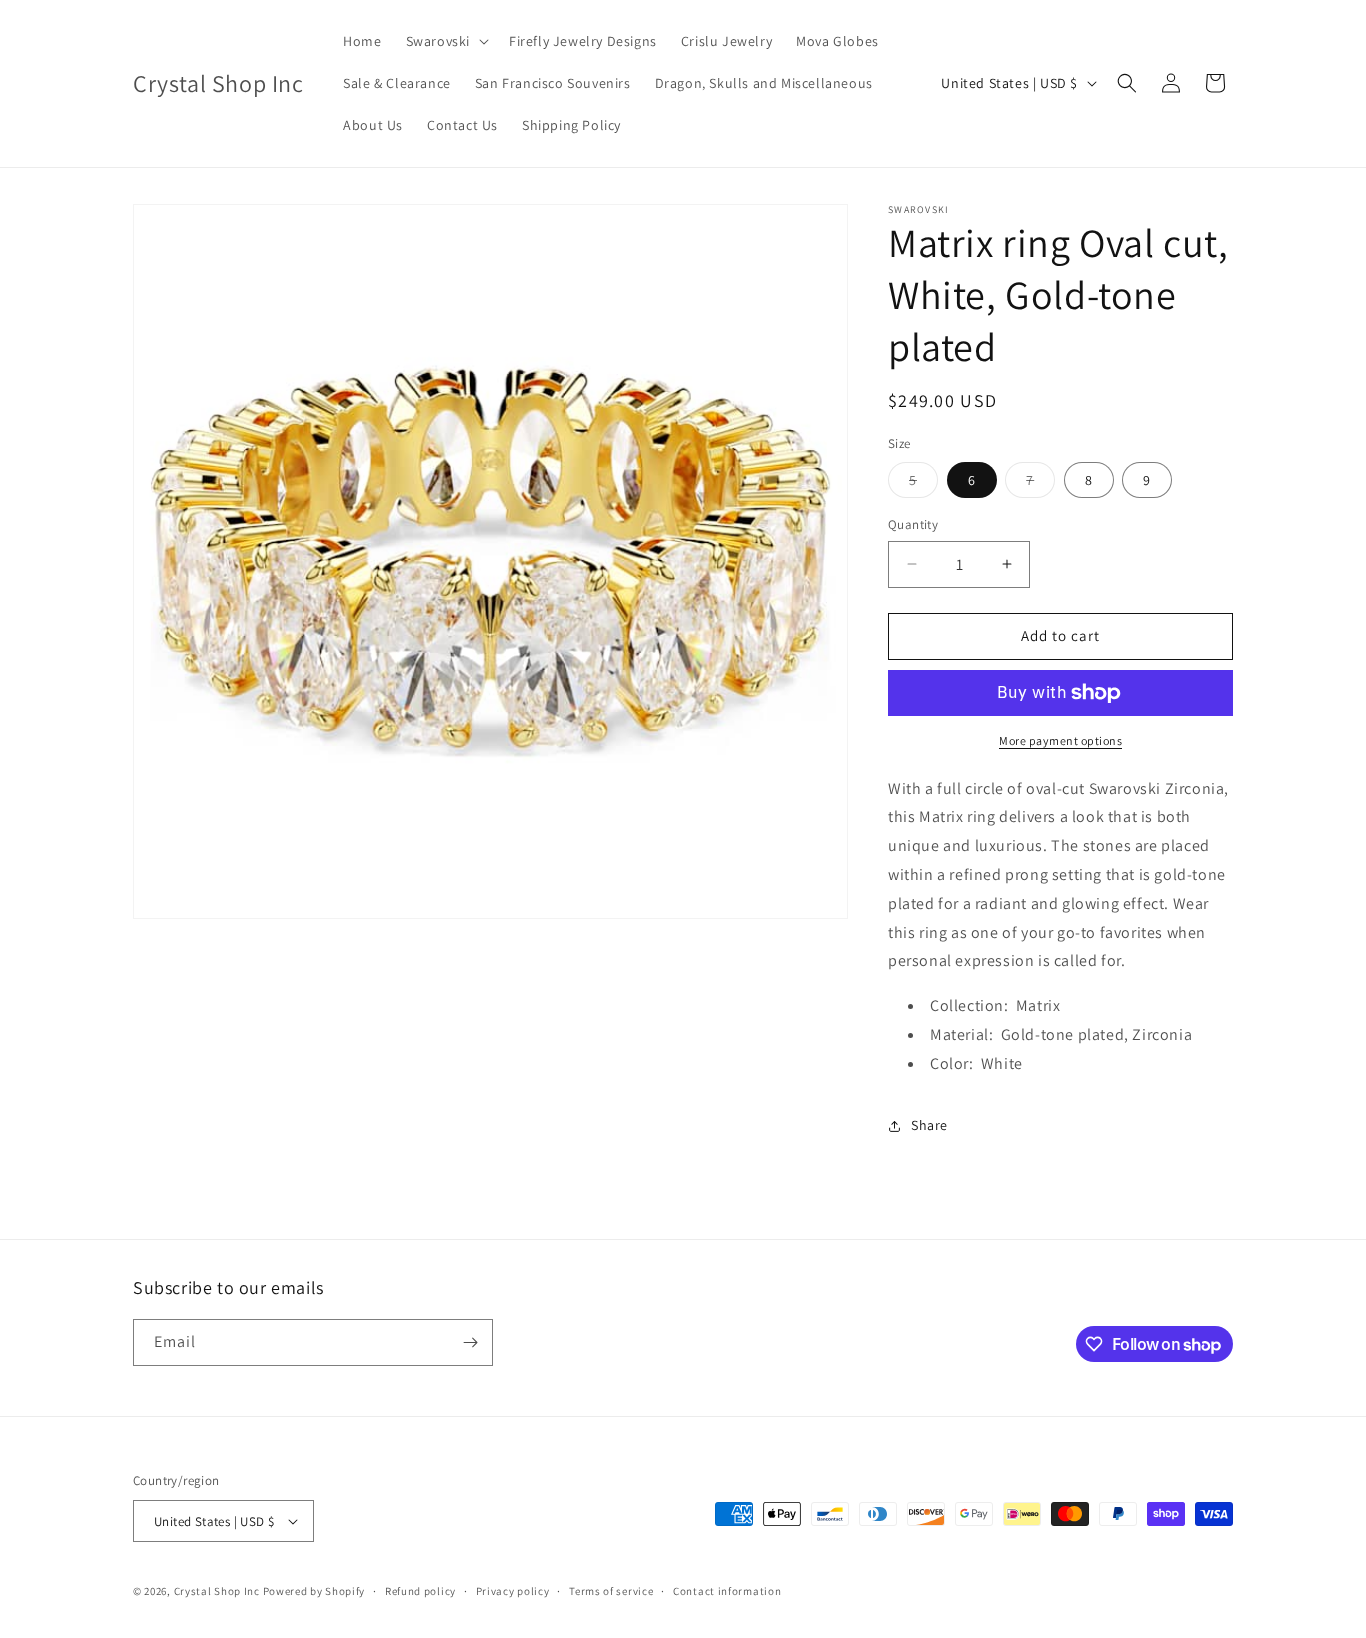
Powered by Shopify (314, 1591)
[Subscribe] (470, 1342)
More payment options (1060, 740)
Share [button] (929, 1125)
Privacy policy (513, 1591)
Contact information (727, 1591)
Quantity (913, 524)
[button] (445, 41)
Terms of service (611, 1591)
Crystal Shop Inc (217, 1591)
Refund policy (420, 1591)
